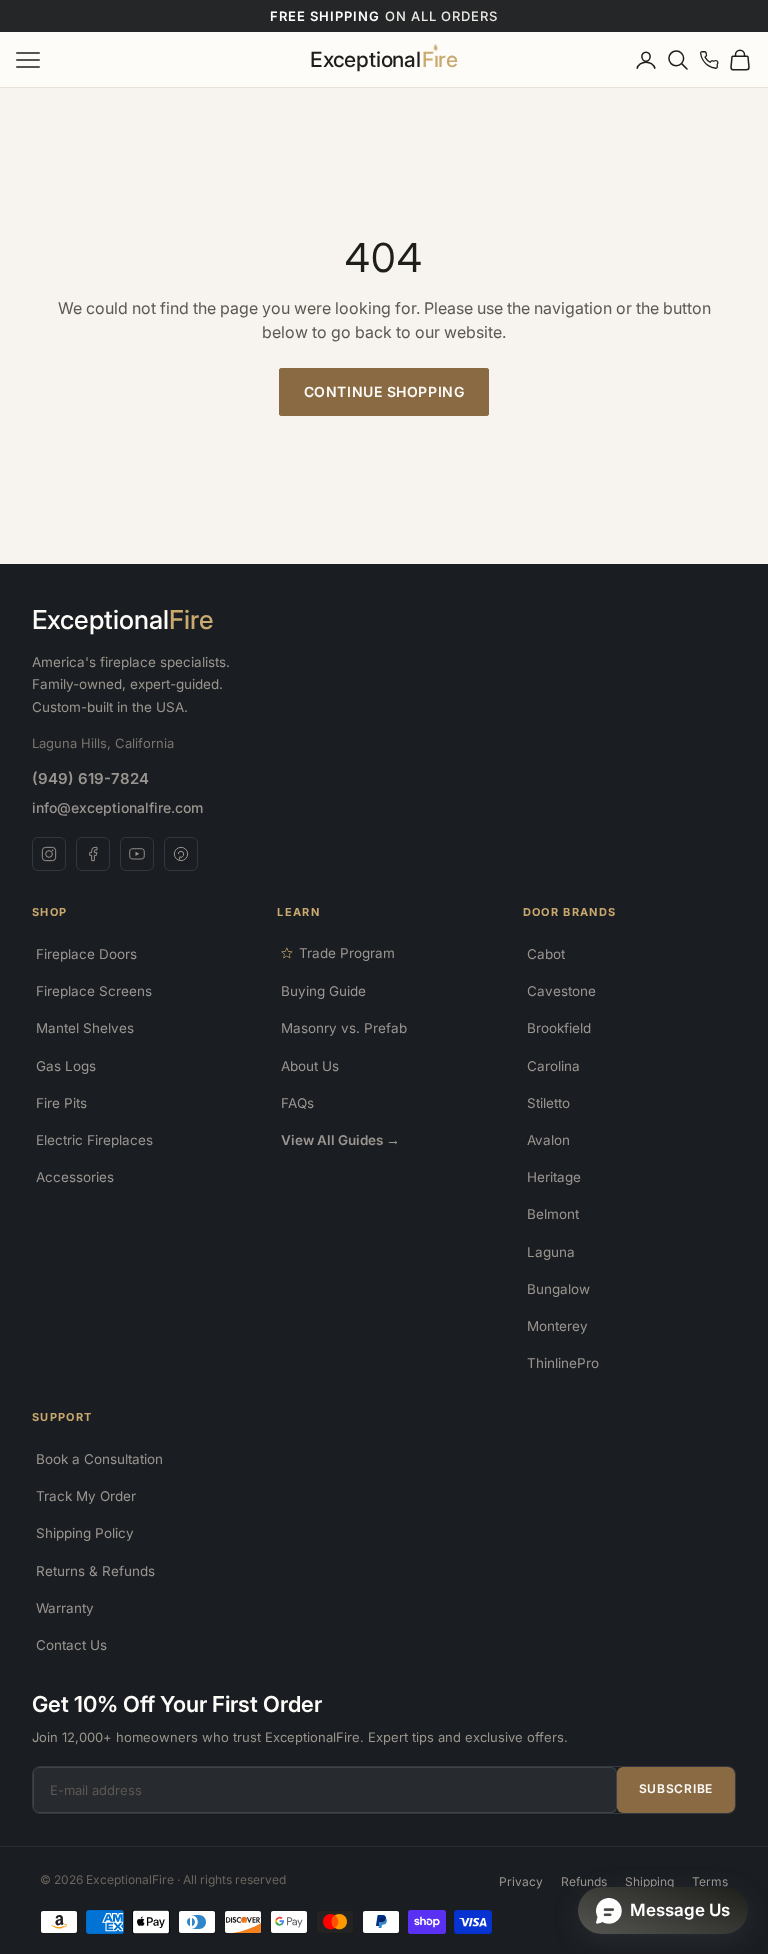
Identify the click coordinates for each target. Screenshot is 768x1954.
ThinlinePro (563, 1363)
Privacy (521, 1881)
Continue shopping (384, 391)
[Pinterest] (181, 854)
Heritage (554, 1177)
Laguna (551, 1252)
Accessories (75, 1177)
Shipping (649, 1881)
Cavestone (561, 991)
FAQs (297, 1103)
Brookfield (559, 1028)
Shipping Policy (85, 1533)
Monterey (557, 1326)
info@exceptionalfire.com (117, 807)
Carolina (553, 1066)
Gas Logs (66, 1066)
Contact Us (71, 1645)
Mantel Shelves (85, 1028)
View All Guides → (340, 1140)
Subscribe (676, 1788)
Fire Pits (61, 1103)
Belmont (553, 1214)
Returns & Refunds (95, 1571)
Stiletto (548, 1103)
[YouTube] (137, 854)
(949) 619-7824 (90, 778)
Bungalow (558, 1289)
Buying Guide (323, 991)
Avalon (548, 1140)
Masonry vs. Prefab (344, 1028)
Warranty (65, 1608)
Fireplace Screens (94, 991)
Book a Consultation (99, 1459)
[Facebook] (93, 854)
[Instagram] (49, 854)
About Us (310, 1066)
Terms (710, 1881)
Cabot (546, 954)
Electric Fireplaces (94, 1140)
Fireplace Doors (86, 954)
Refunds (584, 1881)
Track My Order (86, 1496)
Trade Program (347, 953)
